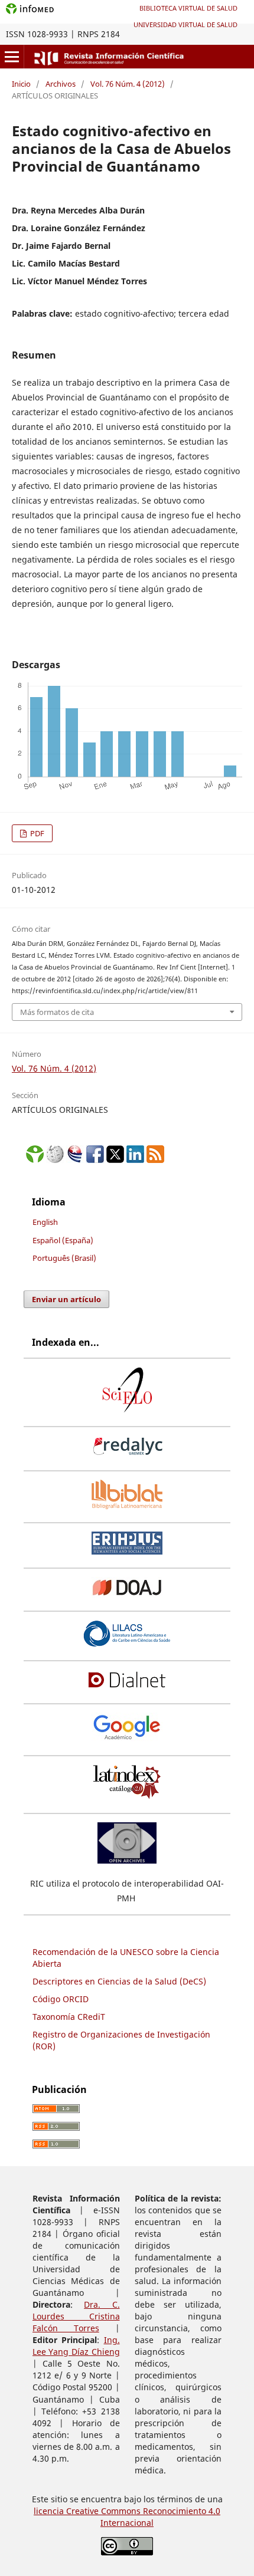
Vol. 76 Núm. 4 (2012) (128, 84)
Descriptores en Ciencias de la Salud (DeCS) (119, 1981)
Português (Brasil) (64, 1258)
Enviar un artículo (66, 1299)
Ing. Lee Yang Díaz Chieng (76, 2346)
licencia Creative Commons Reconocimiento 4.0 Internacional (127, 2517)
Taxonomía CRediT (69, 2017)
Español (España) (63, 1240)
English (45, 1222)
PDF (36, 833)
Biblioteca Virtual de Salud (188, 8)
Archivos (61, 84)
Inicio (21, 84)
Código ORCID (61, 1999)
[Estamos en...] (35, 1160)
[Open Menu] (12, 57)
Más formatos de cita (57, 1012)
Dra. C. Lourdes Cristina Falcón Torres (76, 2316)
